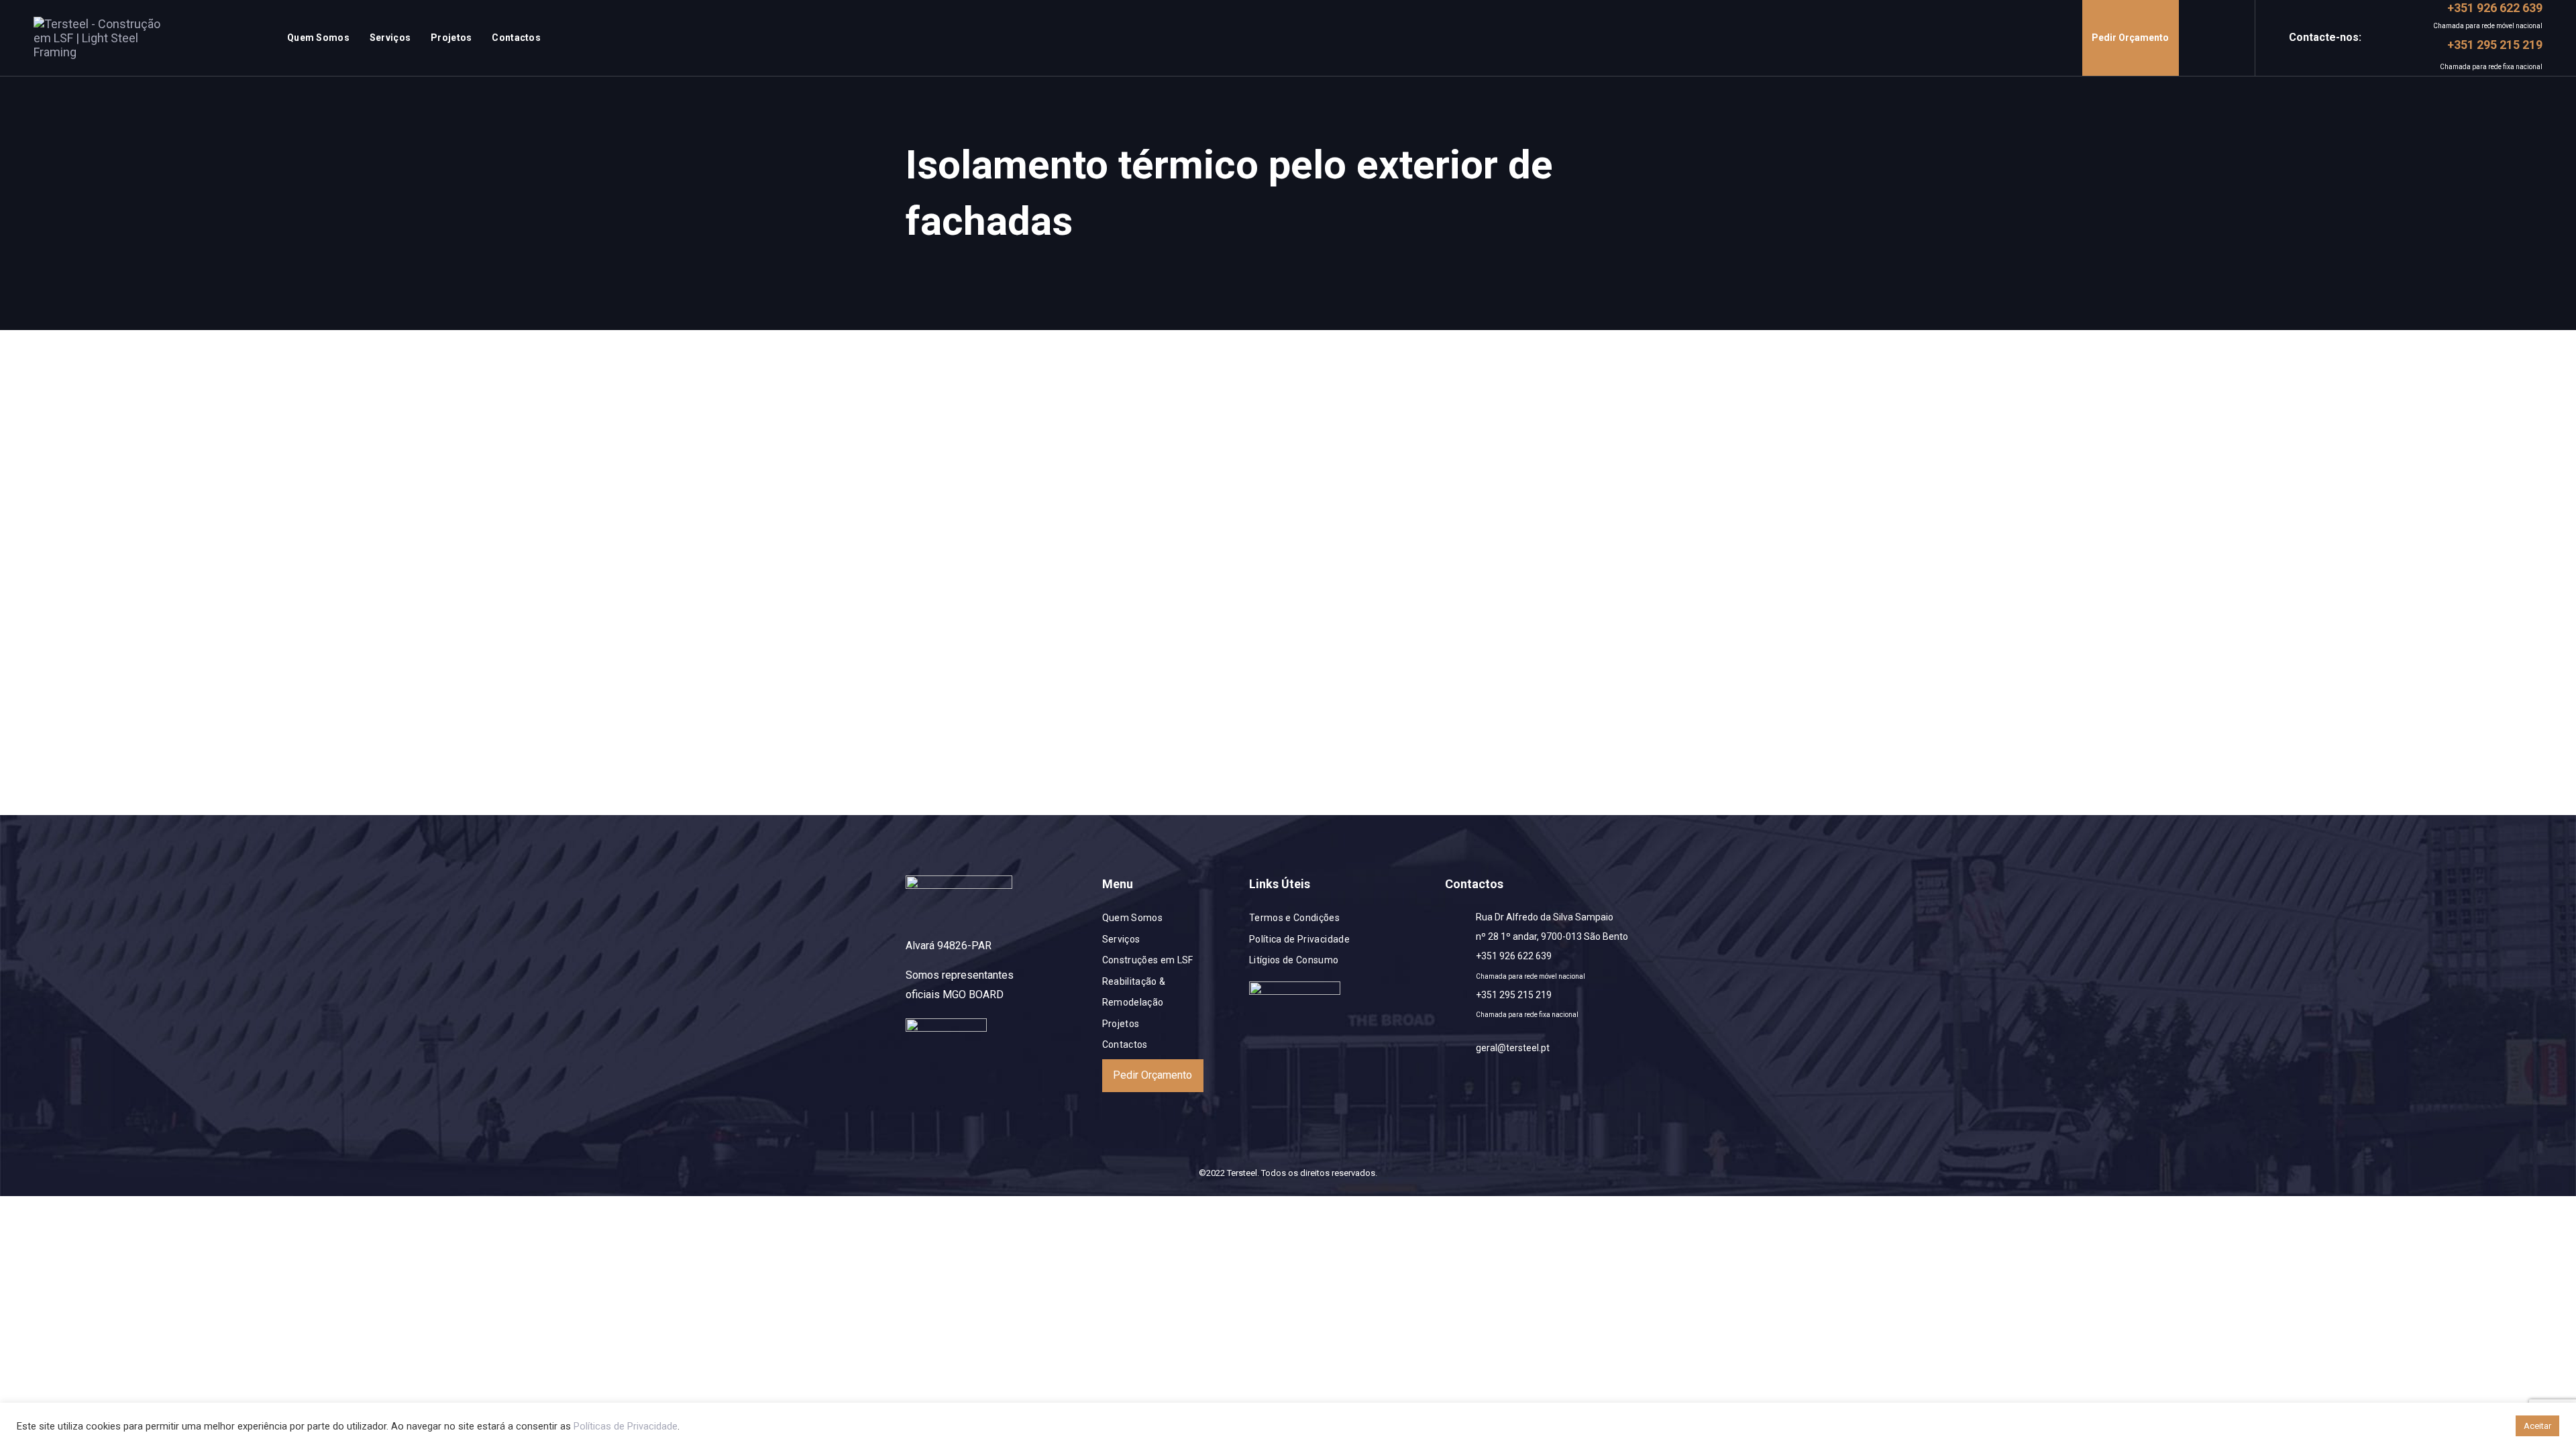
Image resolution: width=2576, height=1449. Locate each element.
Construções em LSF (1148, 960)
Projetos (1121, 1024)
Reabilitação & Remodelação (1134, 992)
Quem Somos (1133, 918)
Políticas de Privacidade (626, 1426)
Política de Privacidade (1299, 939)
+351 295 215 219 (1514, 995)
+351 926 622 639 (1514, 956)
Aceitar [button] (2537, 1426)
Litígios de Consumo (1294, 960)
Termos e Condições (1294, 918)
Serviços (1121, 939)
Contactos (1125, 1044)
